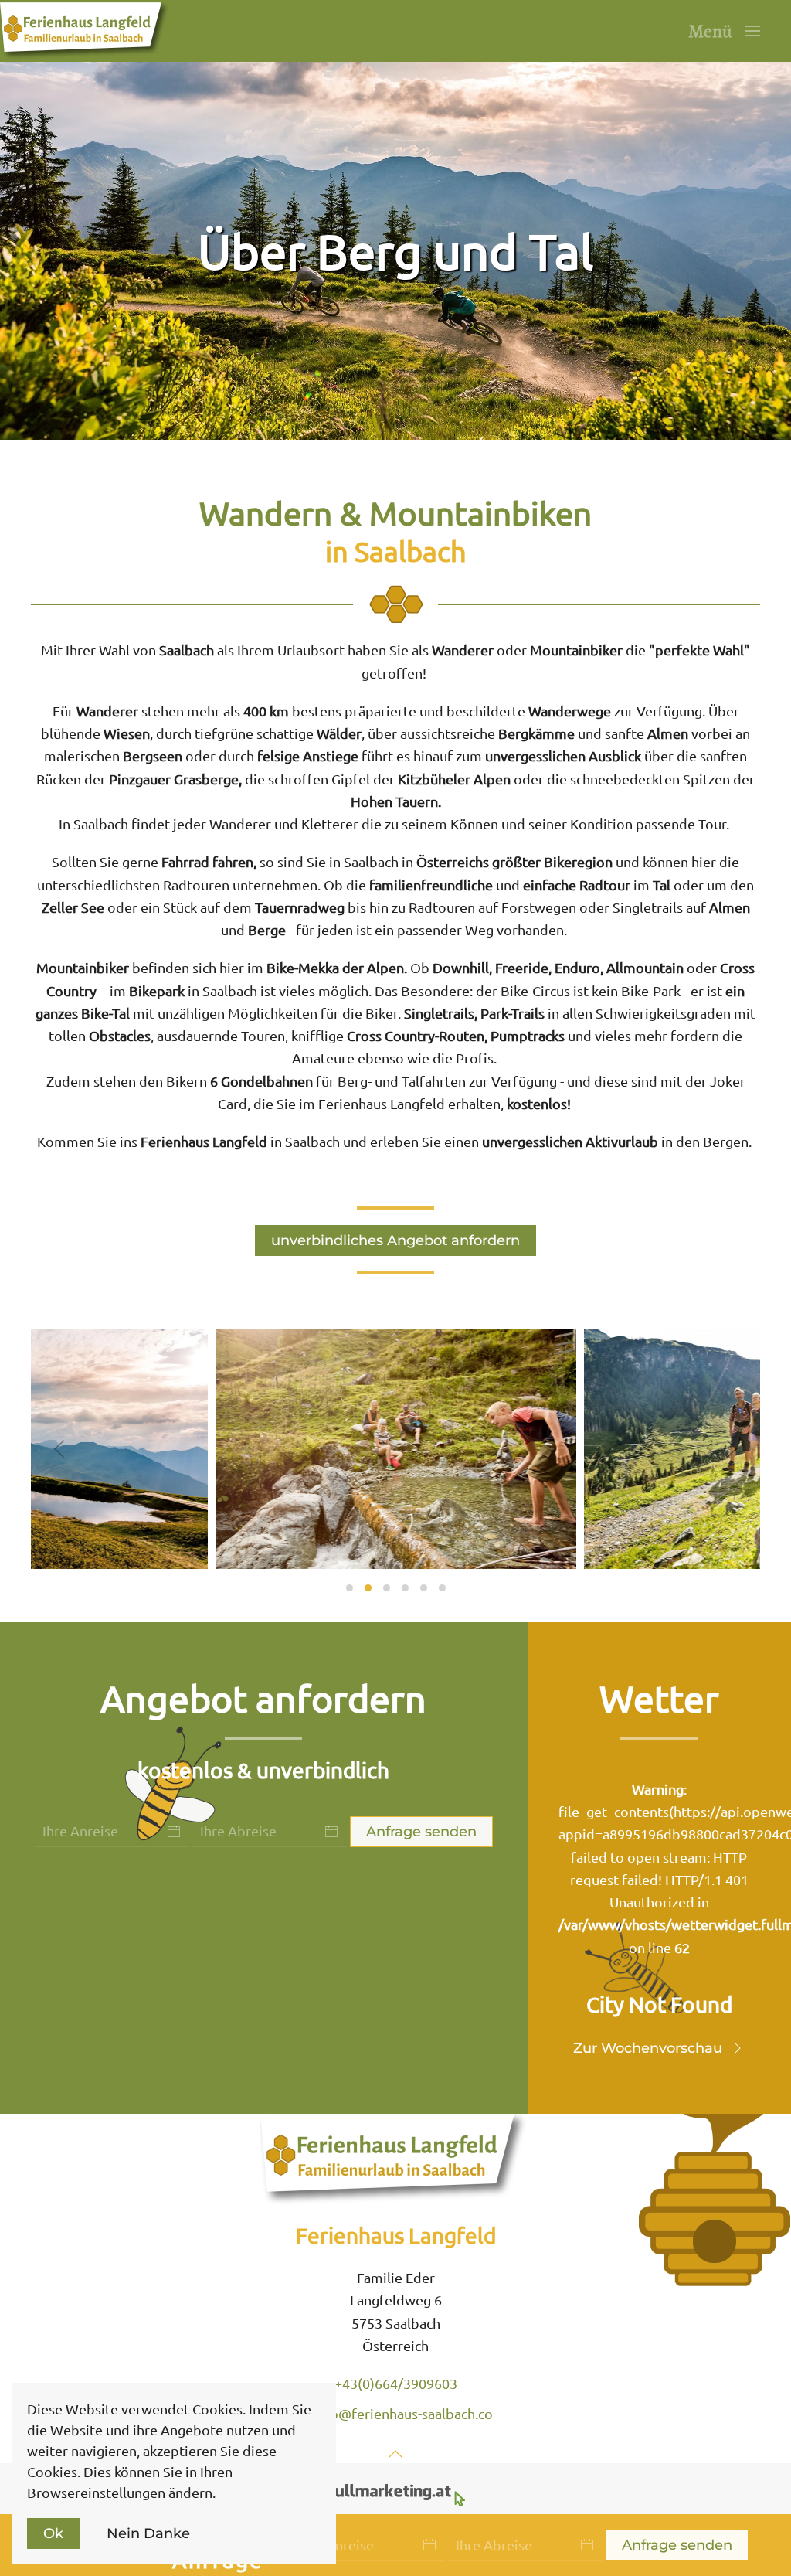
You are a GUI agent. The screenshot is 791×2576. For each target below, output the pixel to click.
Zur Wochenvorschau (648, 2048)
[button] (724, 31)
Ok (53, 2533)
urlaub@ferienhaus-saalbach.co (395, 2413)
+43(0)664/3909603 (396, 2383)
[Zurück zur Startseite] (86, 31)
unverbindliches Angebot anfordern (395, 1240)
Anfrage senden (677, 2545)
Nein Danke (148, 2533)
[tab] (350, 1588)
